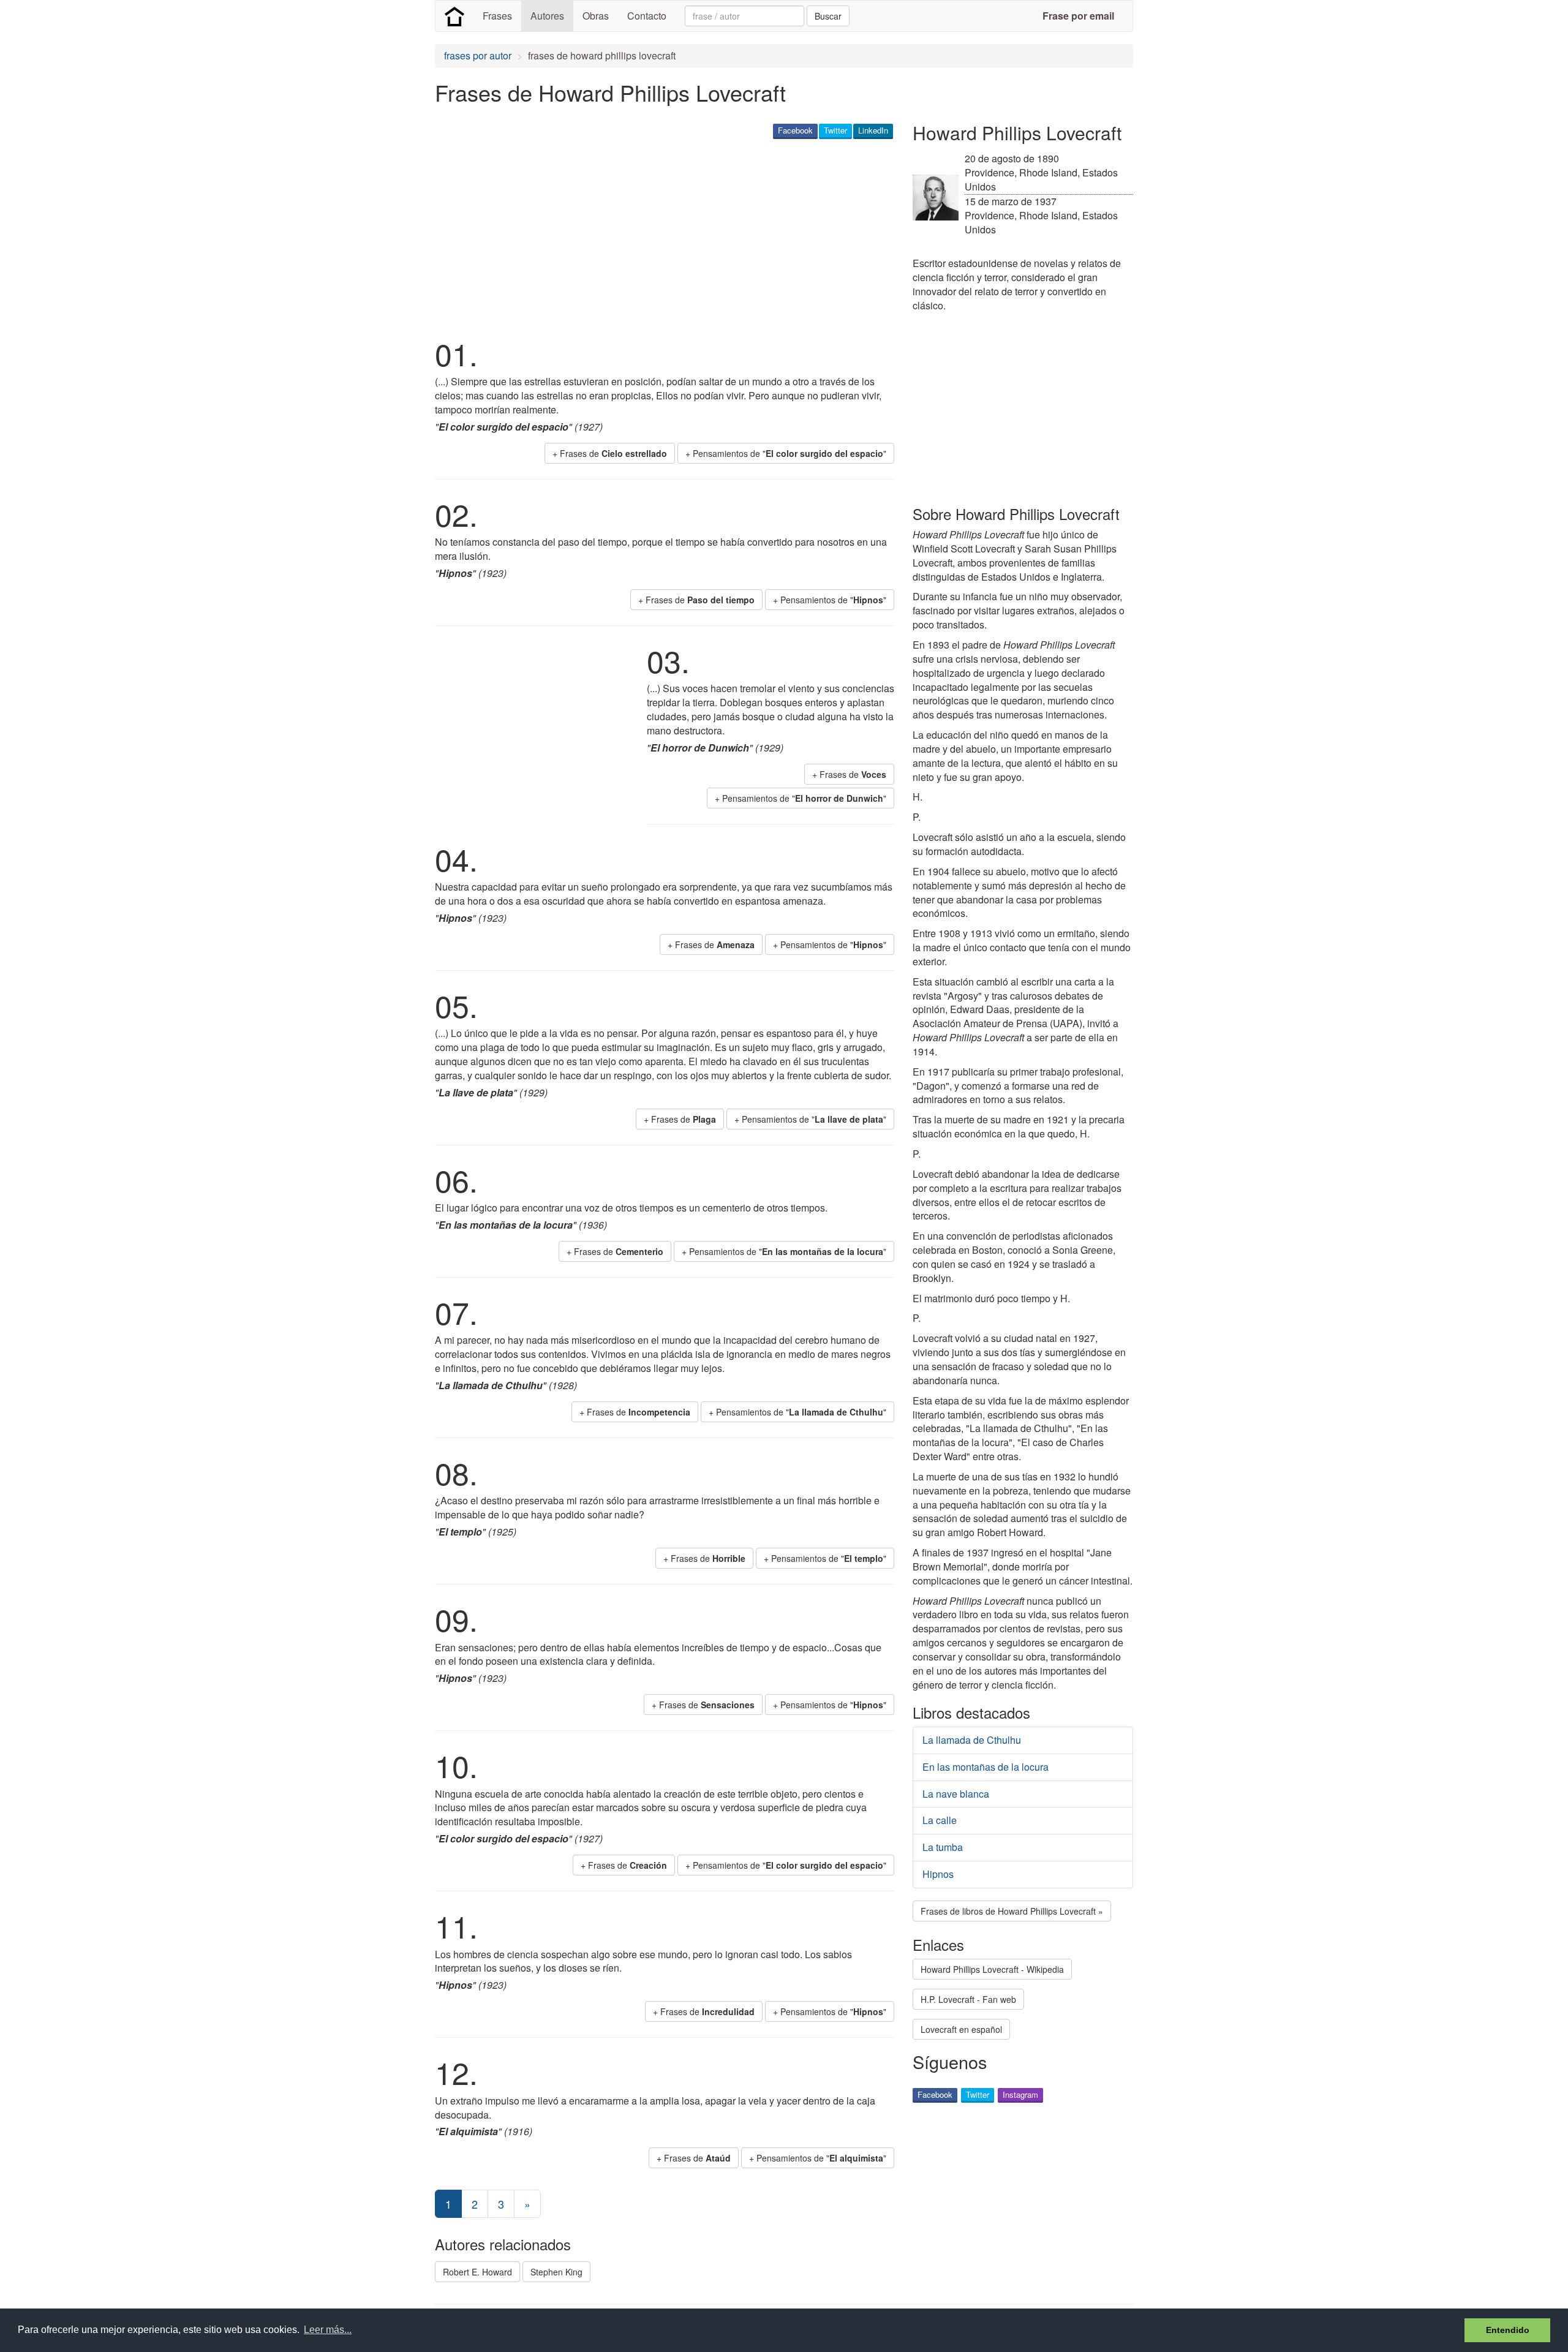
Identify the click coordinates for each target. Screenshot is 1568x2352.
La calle (940, 1820)
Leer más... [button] (328, 2330)
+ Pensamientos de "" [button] (786, 453)
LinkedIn (873, 130)
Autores (547, 16)
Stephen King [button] (556, 2272)
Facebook (795, 130)
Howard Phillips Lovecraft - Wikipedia (992, 1969)
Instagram (1020, 2094)
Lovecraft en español (961, 2029)
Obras (596, 16)
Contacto (647, 16)
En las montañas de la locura (986, 1767)
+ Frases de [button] (610, 453)
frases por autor (478, 55)
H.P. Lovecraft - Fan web (968, 1999)
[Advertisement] (658, 236)
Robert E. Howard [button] (477, 2272)
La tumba (943, 1847)
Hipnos (938, 1874)
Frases (497, 16)
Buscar (828, 16)
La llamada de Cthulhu (972, 1740)
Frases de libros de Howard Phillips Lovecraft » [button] (1012, 1911)
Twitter (835, 130)
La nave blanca (956, 1794)
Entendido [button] (1508, 2330)
